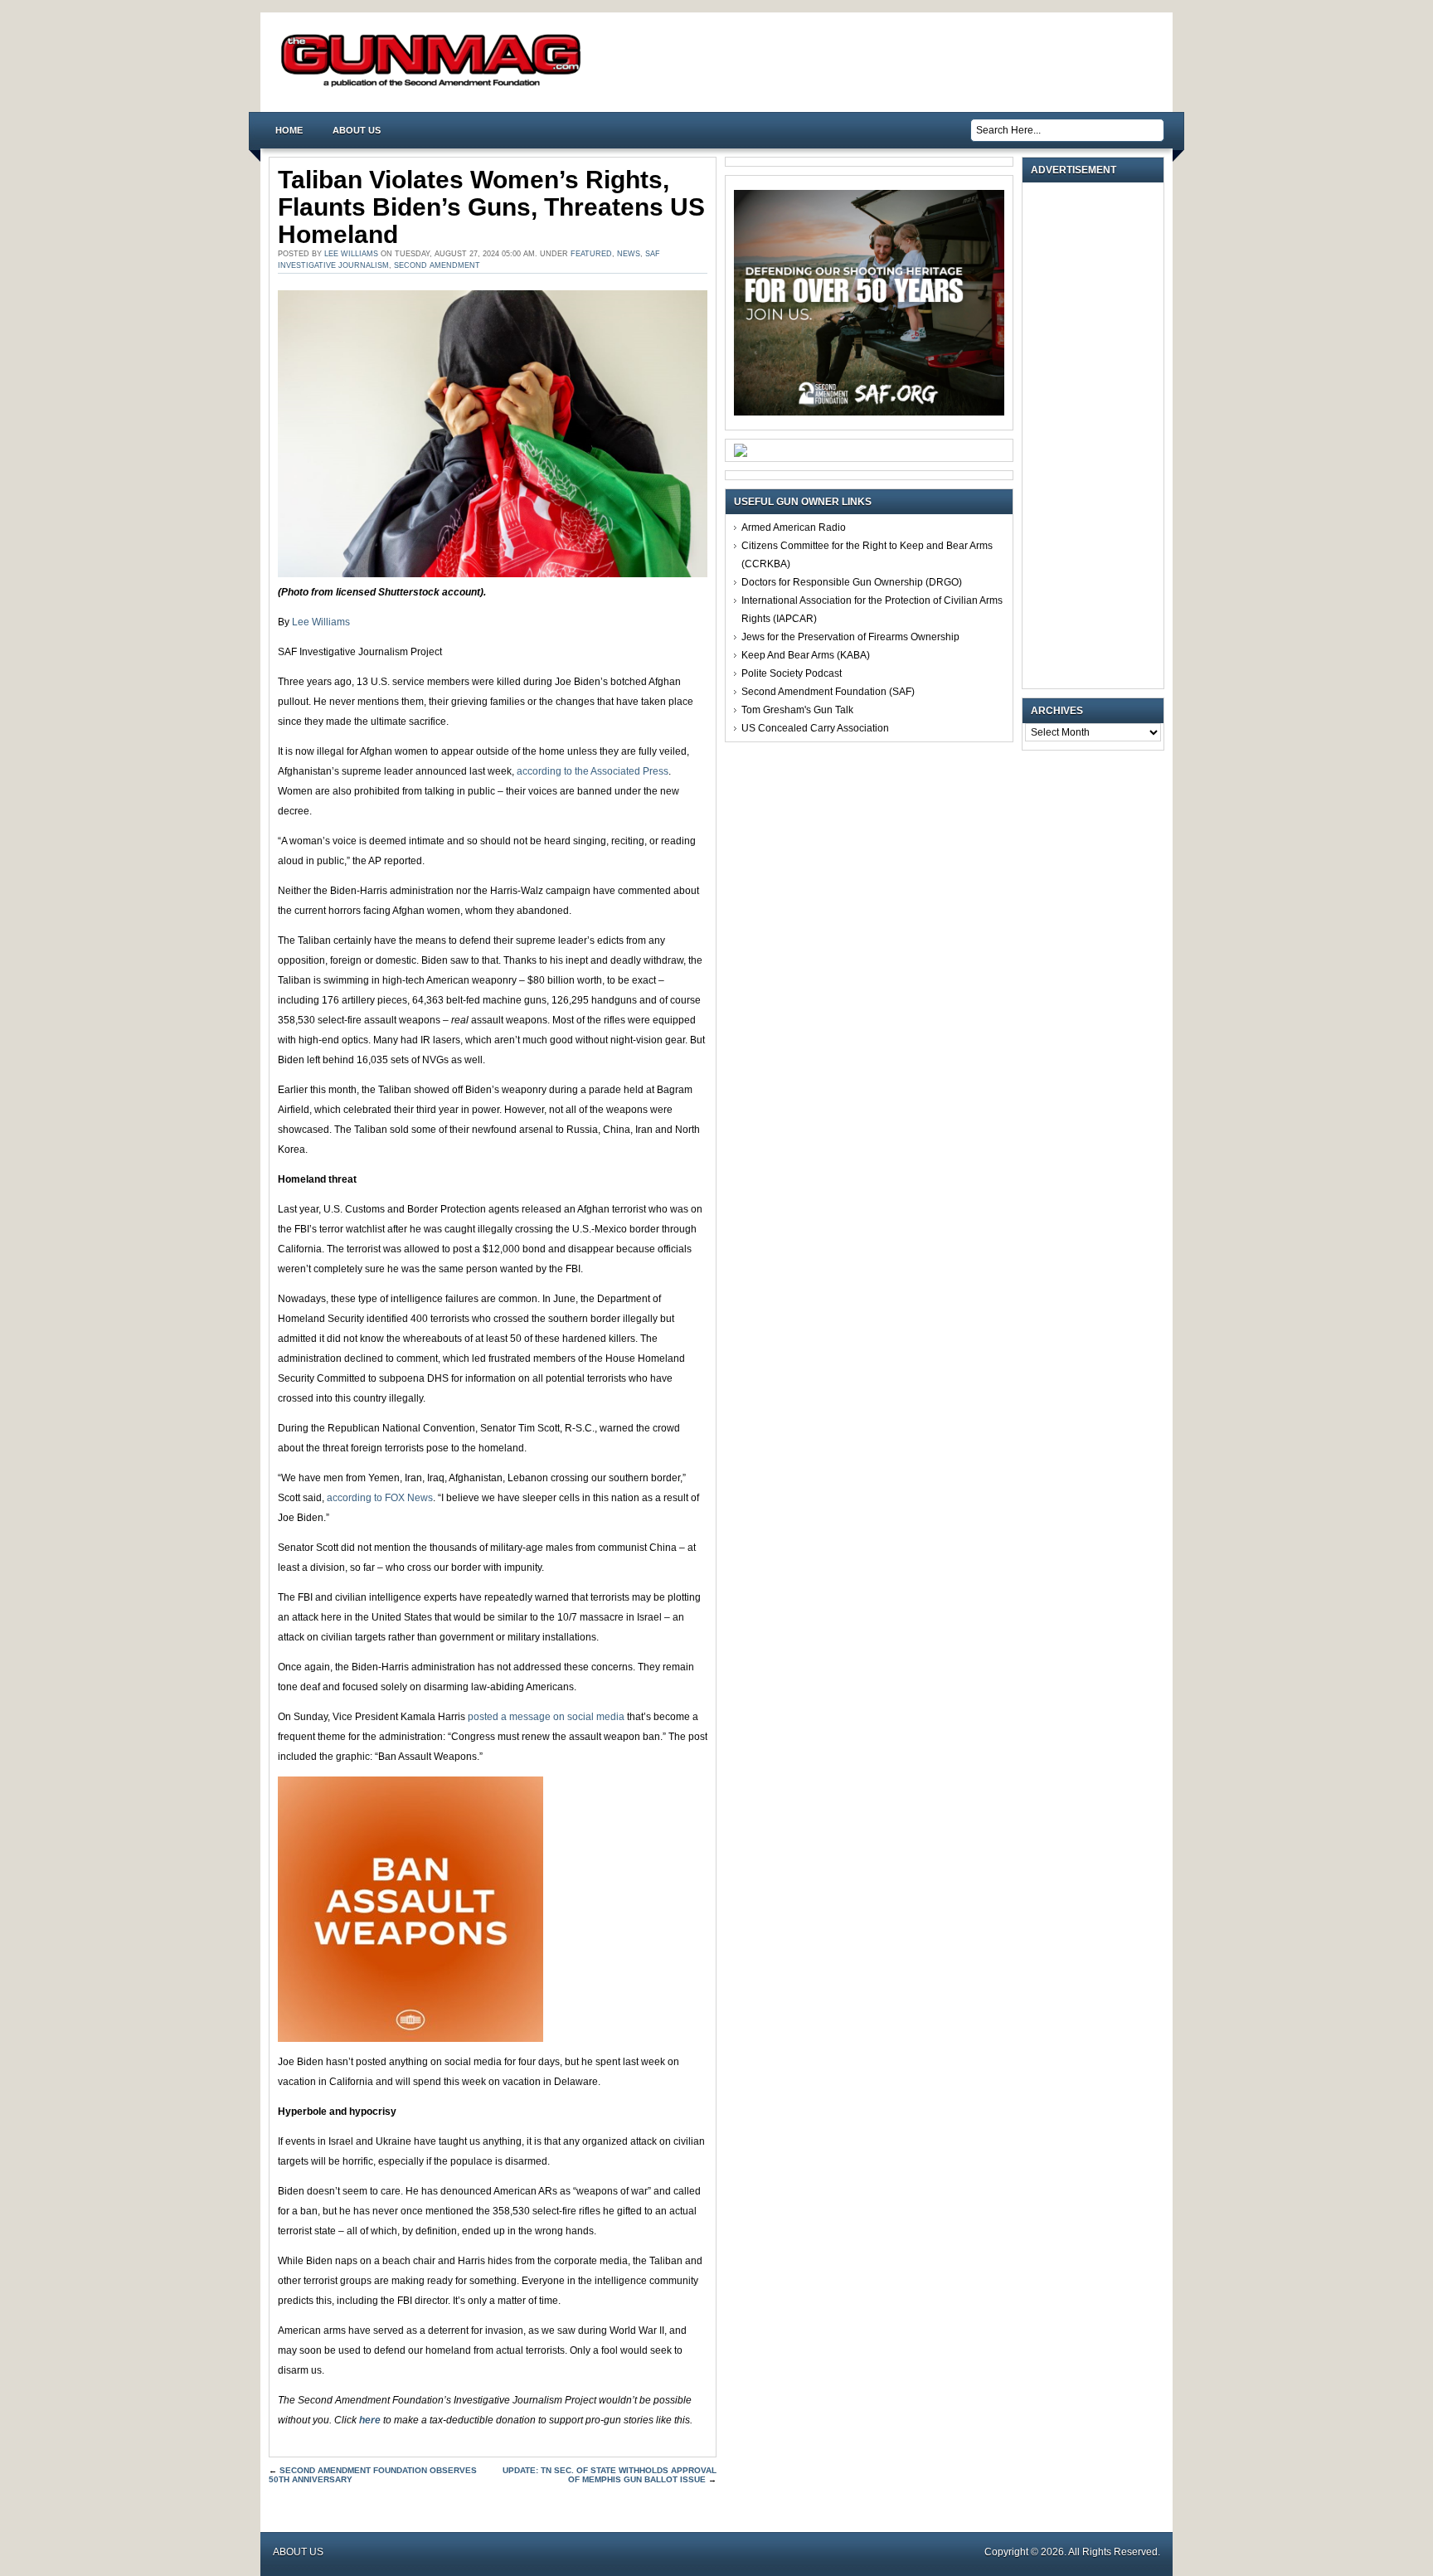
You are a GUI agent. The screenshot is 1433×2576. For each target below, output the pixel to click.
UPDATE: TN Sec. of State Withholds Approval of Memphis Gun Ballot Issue (610, 2475)
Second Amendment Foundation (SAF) (828, 692)
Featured (591, 254)
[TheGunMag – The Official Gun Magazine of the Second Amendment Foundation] (435, 86)
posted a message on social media (546, 1717)
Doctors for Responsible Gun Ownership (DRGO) (852, 582)
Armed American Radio (794, 527)
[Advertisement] (1097, 435)
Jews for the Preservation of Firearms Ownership (850, 637)
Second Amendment (437, 265)
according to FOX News (380, 1498)
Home (289, 130)
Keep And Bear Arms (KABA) (806, 655)
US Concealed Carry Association (815, 728)
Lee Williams (351, 254)
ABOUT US (357, 130)
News (629, 254)
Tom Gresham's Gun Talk (797, 710)
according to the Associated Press (593, 771)
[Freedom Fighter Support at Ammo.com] (741, 454)
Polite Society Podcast (792, 673)
